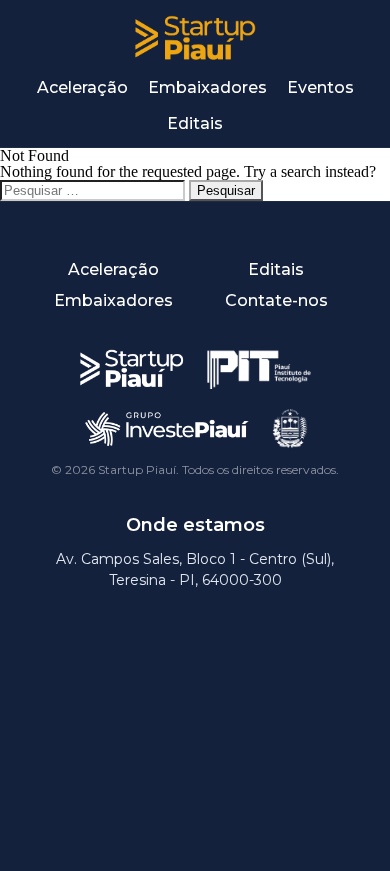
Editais (195, 123)
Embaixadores (207, 87)
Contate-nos (276, 301)
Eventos (320, 87)
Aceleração (82, 87)
